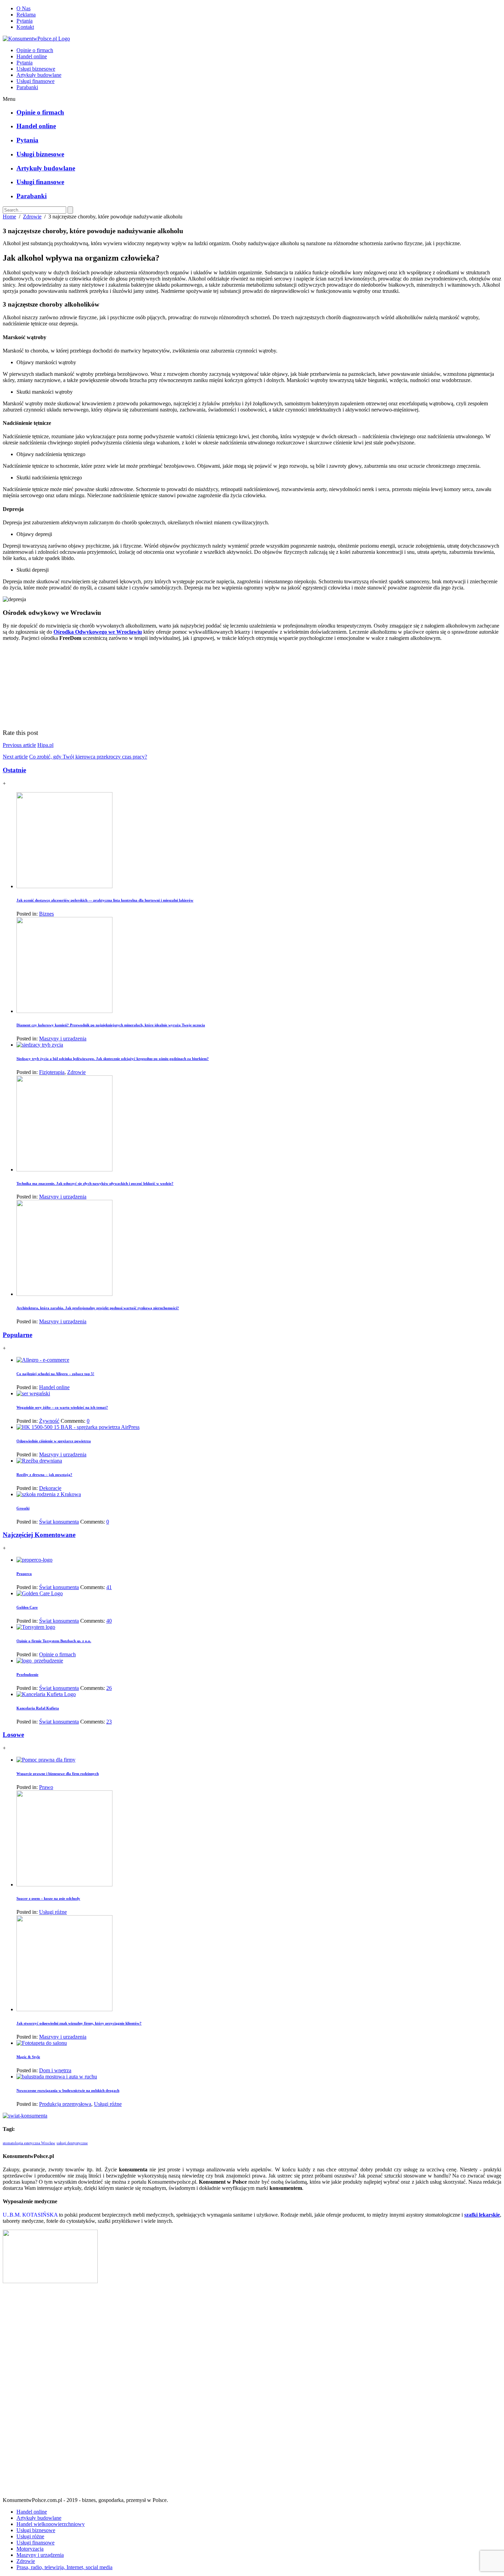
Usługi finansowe (35, 81)
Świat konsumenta (59, 1522)
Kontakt (25, 27)
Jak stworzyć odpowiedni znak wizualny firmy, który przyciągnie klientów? (79, 2023)
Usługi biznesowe (36, 69)
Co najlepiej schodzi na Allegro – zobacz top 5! (55, 1374)
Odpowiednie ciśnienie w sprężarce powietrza (54, 1441)
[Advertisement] (252, 2393)
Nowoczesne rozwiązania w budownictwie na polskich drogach (68, 2090)
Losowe (13, 1735)
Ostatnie (14, 770)
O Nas (23, 8)
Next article (15, 757)
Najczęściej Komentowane (39, 1535)
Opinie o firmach (35, 50)
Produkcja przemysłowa (65, 2104)
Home (9, 217)
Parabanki (27, 87)
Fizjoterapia (52, 1072)
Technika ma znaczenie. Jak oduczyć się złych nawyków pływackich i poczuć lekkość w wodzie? (95, 1183)
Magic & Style (28, 2057)
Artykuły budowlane (39, 75)
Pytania (25, 21)
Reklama (26, 15)
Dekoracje (50, 1488)
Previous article (19, 745)
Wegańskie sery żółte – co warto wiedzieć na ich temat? (62, 1407)
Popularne (17, 1335)
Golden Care (27, 1607)
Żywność (49, 1421)
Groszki (23, 1508)
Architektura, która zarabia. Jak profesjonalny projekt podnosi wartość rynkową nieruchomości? (98, 1308)
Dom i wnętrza (55, 2070)
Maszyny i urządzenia (63, 1039)
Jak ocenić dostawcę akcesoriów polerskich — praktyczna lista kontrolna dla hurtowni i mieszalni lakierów (105, 900)
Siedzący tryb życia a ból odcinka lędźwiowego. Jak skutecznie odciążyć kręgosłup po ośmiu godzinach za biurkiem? (113, 1059)
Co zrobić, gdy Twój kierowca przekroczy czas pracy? (88, 757)
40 (109, 1621)
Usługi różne (53, 1912)
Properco (24, 1574)
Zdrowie (32, 217)
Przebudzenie (27, 1674)
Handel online (32, 56)
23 (109, 1722)
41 (109, 1587)
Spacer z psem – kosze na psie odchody (48, 1898)
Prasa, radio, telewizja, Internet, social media (64, 2567)
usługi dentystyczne (72, 2143)
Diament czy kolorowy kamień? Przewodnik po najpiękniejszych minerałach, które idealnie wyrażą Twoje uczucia (111, 1025)
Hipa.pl (45, 745)
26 (109, 1688)
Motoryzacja (30, 2549)
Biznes (46, 914)
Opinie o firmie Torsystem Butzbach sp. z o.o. (54, 1641)
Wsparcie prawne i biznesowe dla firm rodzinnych (58, 1774)
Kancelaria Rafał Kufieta (38, 1708)
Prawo (46, 1787)
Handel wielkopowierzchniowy (51, 2524)
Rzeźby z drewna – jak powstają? (44, 1475)
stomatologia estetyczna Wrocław (29, 2143)
